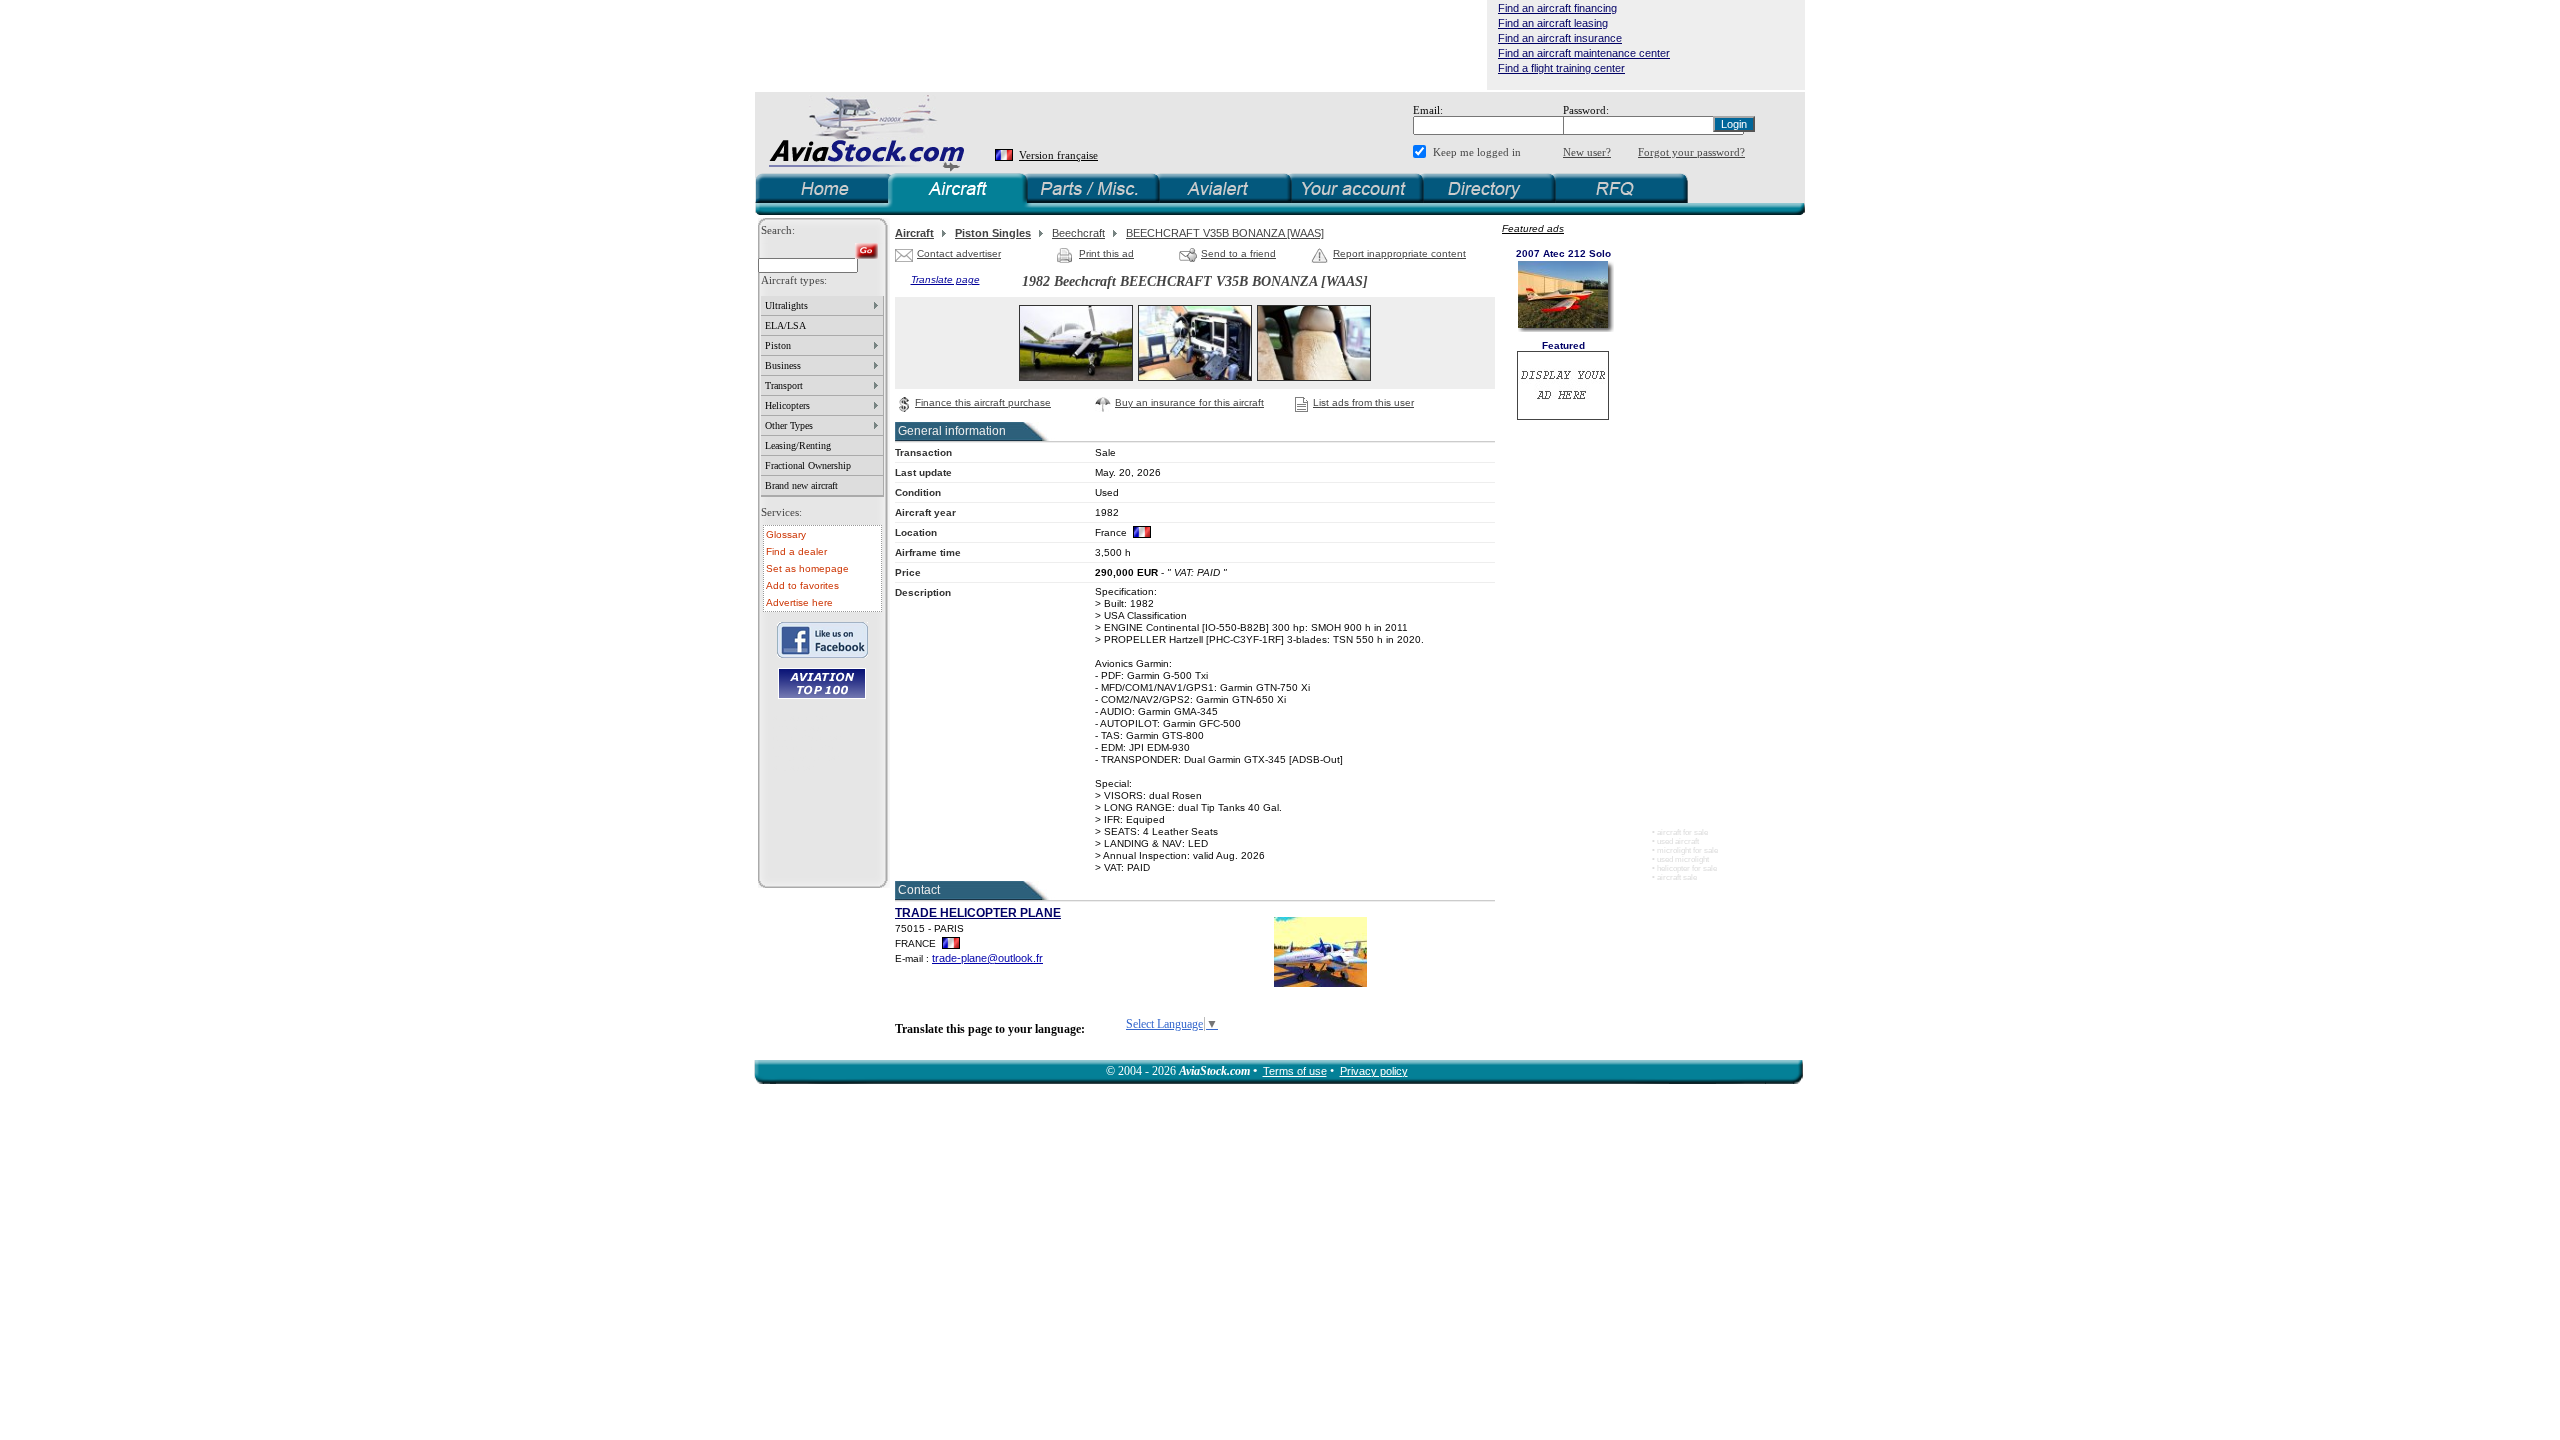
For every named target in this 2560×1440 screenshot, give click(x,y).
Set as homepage (807, 568)
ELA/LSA (785, 325)
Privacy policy (1374, 1071)
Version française (1058, 155)
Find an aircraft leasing (1553, 23)
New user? (1587, 152)
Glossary (786, 534)
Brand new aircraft (801, 485)
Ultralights (786, 305)
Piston (778, 345)
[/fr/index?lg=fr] (1005, 155)
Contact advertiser (959, 253)
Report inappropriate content (1399, 253)
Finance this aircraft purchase (983, 402)
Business (783, 365)
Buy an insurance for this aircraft (1189, 402)
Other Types (789, 425)
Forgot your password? (1691, 152)
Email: (1428, 110)
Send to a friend (1238, 253)
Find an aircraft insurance (1560, 38)
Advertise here (799, 602)
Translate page (945, 279)
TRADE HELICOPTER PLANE (978, 913)
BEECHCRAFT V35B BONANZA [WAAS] (1225, 233)
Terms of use (1295, 1071)
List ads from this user (1363, 402)
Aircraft (914, 233)
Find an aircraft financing (1557, 8)
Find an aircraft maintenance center (1584, 53)
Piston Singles (993, 233)
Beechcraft (1078, 233)
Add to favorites (802, 585)
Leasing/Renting (798, 445)
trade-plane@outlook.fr (987, 958)
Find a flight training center (1561, 68)
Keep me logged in (1477, 152)
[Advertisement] (1121, 45)
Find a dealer (796, 551)
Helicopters (787, 405)
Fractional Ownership (808, 465)
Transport (784, 385)
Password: (1586, 110)
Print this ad (1106, 253)
